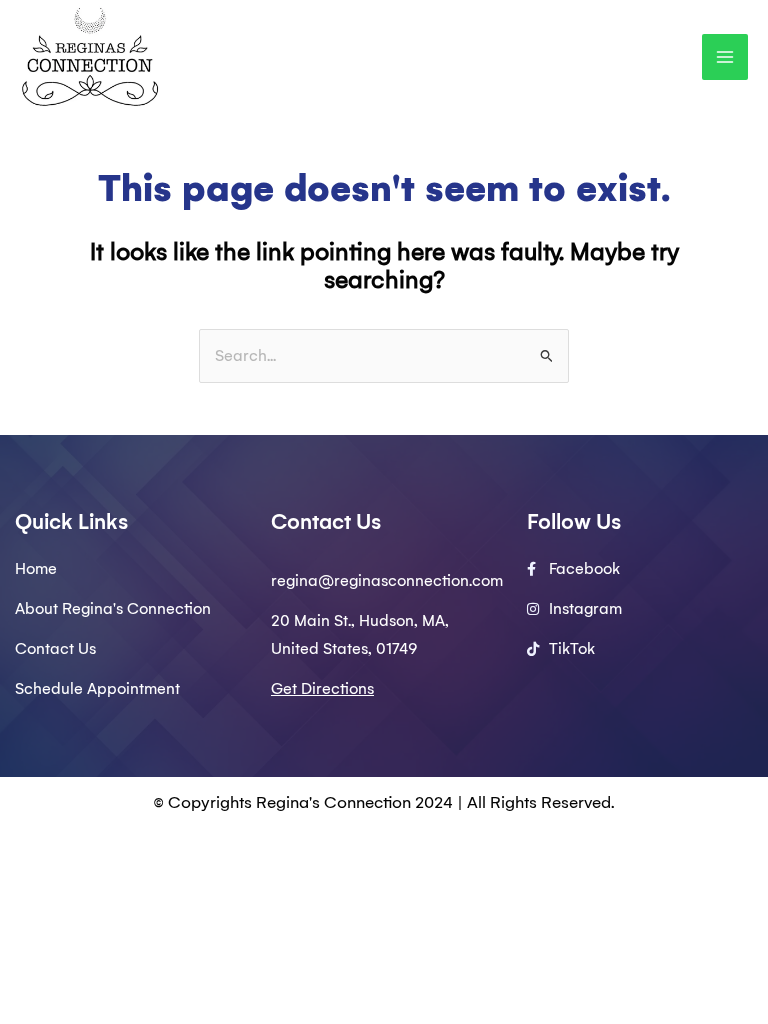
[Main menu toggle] (725, 57)
